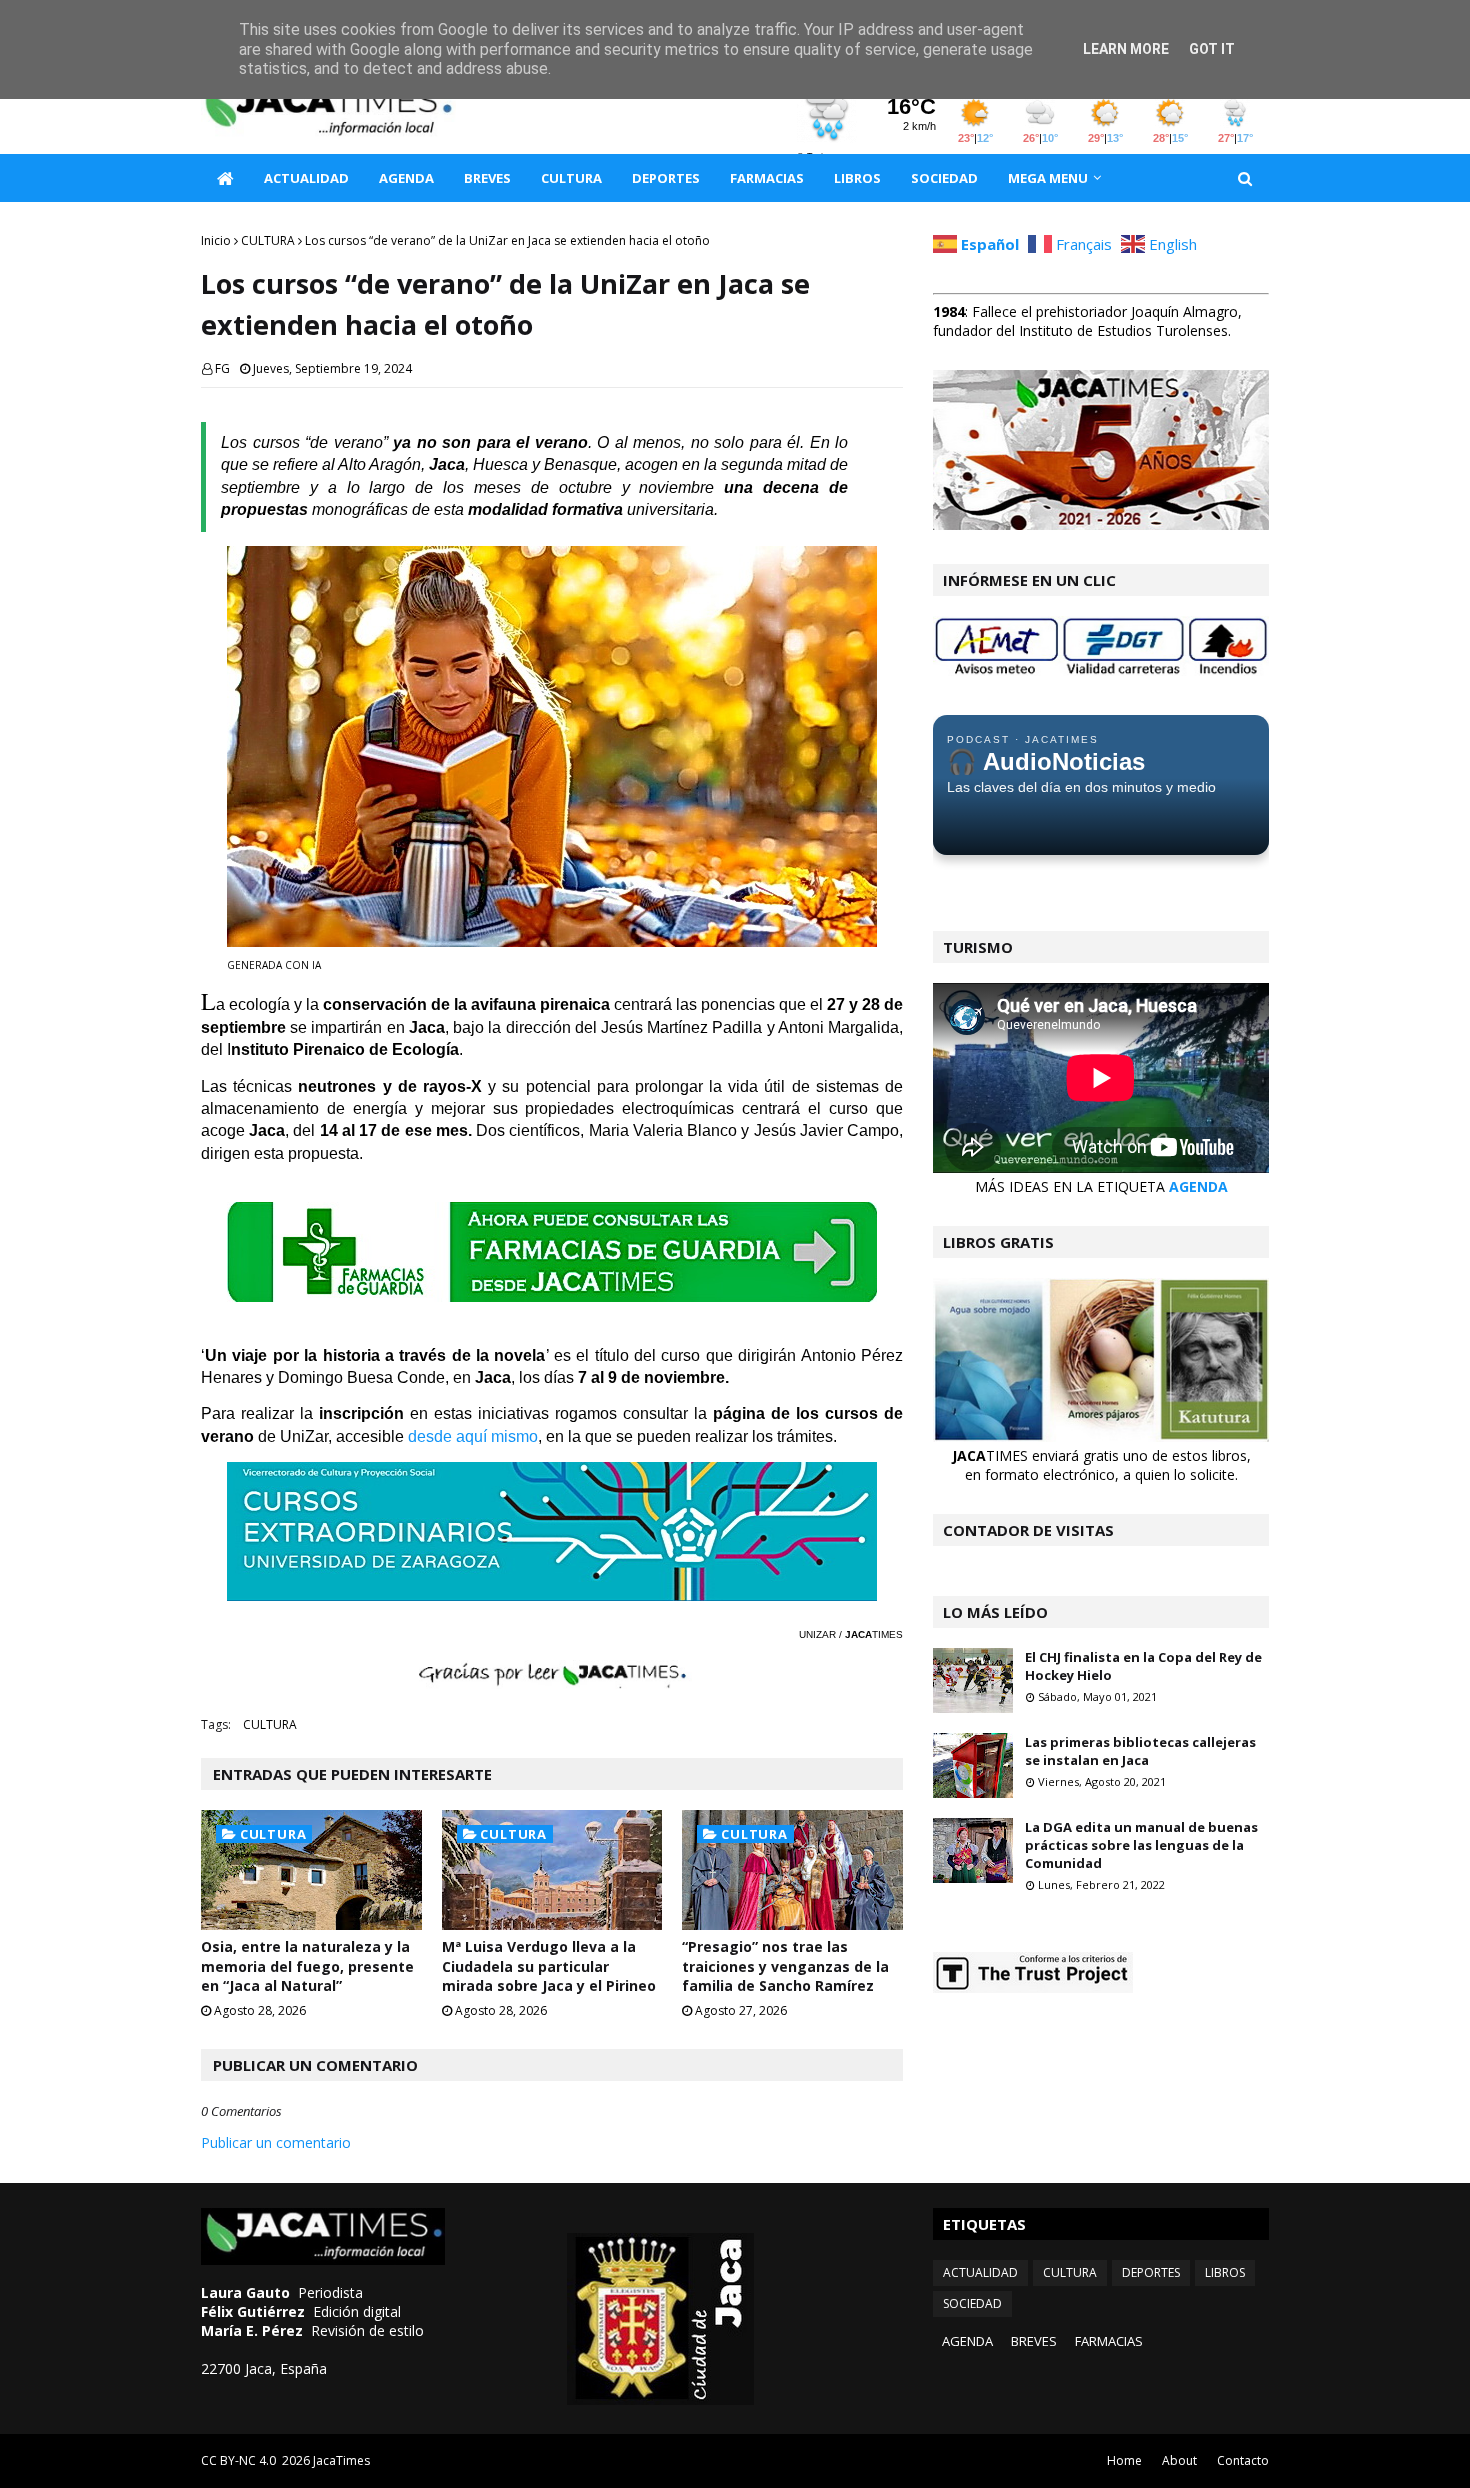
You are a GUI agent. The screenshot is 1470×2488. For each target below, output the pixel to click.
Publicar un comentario (276, 2142)
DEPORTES (1151, 2272)
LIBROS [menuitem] (857, 178)
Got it (1212, 49)
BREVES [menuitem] (487, 178)
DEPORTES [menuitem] (666, 178)
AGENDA (1198, 1186)
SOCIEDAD (972, 2303)
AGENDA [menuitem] (406, 178)
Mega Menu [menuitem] (1048, 178)
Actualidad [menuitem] (306, 178)
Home (1124, 2460)
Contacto (1243, 2460)
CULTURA (268, 240)
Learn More (1126, 49)
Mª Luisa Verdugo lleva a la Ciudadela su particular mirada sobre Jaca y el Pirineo (549, 1966)
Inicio (216, 240)
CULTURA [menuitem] (571, 178)
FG (222, 368)
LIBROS (1225, 2272)
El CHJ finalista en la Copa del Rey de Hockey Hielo (1143, 1666)
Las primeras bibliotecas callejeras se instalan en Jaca (1140, 1751)
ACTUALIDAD (980, 2272)
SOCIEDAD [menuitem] (944, 178)
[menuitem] (225, 178)
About (1179, 2460)
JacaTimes (341, 2460)
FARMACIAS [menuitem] (767, 178)
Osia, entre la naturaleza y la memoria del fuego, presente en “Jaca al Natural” (307, 1966)
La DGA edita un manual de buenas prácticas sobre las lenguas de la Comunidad (1141, 1845)
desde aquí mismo (473, 1436)
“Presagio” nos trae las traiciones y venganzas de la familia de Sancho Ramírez (785, 1966)
